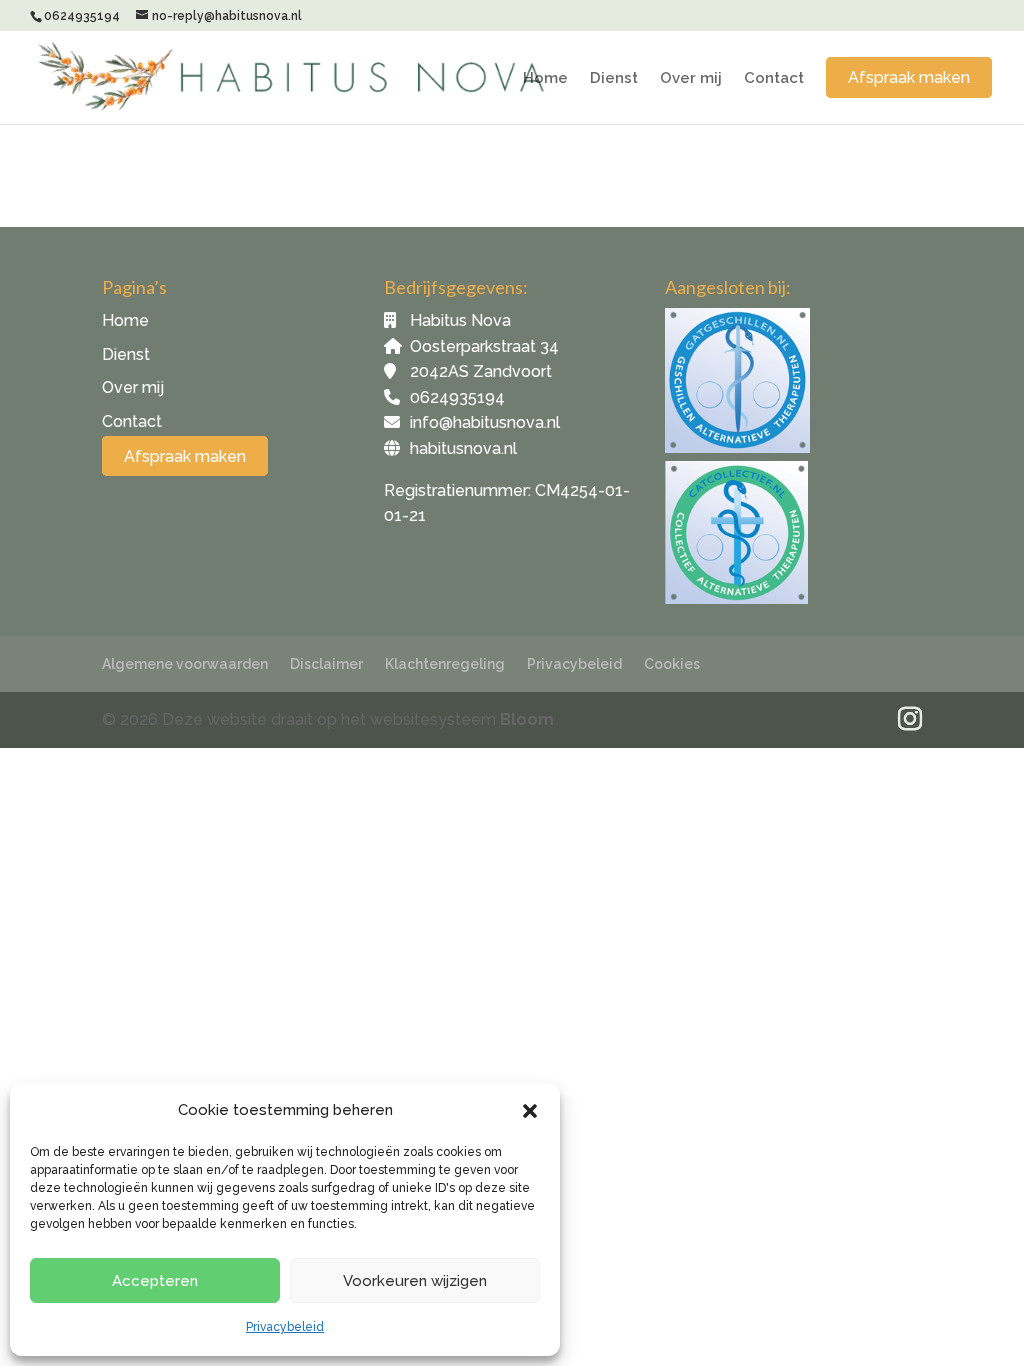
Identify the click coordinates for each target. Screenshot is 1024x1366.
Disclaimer (326, 664)
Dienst (614, 79)
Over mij (691, 79)
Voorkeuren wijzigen (415, 1281)
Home (545, 79)
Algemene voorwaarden (185, 664)
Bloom (527, 719)
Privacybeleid (285, 1327)
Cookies (672, 664)
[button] (530, 1111)
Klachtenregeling (445, 664)
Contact (774, 79)
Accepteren (155, 1281)
